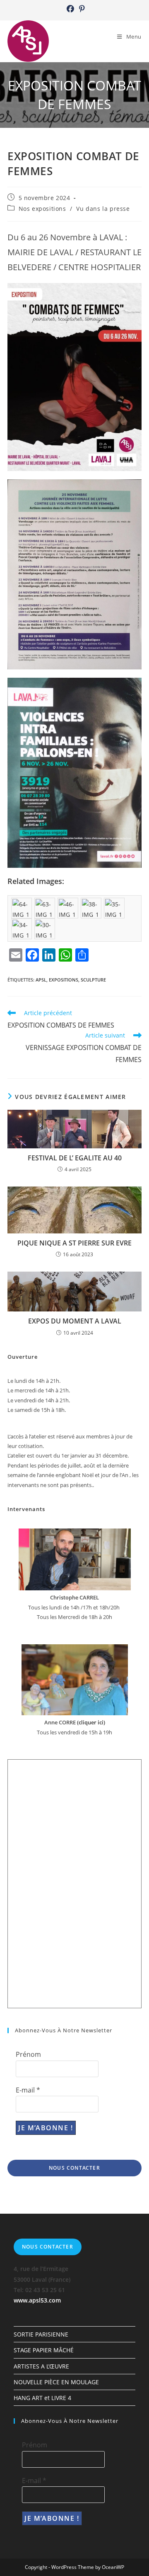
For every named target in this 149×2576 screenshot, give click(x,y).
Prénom (28, 2054)
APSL (41, 980)
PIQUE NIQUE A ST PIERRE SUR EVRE (74, 1243)
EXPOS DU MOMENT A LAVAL (75, 1321)
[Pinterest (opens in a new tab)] (81, 9)
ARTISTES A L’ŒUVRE (41, 2366)
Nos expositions (42, 209)
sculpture (93, 980)
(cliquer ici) (90, 1722)
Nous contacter (74, 2168)
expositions (64, 980)
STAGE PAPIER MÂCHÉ (44, 2350)
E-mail (28, 2090)
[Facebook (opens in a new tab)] (70, 9)
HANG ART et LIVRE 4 (42, 2398)
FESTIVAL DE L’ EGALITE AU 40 (75, 1158)
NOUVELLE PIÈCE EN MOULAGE (56, 2382)
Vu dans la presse (103, 209)
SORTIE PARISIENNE (41, 2334)
